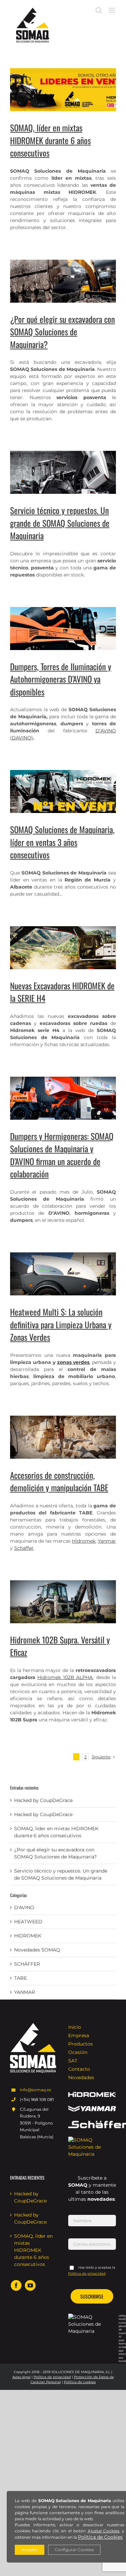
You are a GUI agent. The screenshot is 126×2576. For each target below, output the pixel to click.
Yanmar (107, 1541)
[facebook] (16, 2285)
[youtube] (30, 2285)
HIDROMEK (28, 1936)
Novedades (81, 2077)
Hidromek (84, 1541)
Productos (80, 2044)
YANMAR (25, 1992)
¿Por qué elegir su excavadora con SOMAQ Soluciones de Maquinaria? (62, 332)
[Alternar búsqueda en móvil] (99, 10)
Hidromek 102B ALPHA (65, 1677)
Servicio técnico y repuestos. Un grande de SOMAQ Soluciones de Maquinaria (60, 523)
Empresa (79, 2035)
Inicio (75, 2027)
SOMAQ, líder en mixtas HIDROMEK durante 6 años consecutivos (50, 140)
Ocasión (78, 2052)
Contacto (79, 2069)
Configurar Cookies (74, 2550)
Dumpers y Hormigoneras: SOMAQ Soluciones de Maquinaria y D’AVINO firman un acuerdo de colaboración (62, 1155)
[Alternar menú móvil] (112, 10)
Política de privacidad (52, 2377)
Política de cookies (80, 2382)
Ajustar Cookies (103, 2531)
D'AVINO (24, 1907)
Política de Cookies (100, 2537)
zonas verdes (73, 1362)
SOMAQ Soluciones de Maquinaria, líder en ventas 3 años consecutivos (62, 842)
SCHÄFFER (27, 1964)
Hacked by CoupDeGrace (43, 1800)
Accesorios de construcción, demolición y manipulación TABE (59, 1481)
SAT (73, 2061)
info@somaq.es (35, 2090)
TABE (20, 1978)
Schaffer (24, 1548)
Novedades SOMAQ (37, 1950)
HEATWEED (28, 1922)
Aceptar (30, 2550)
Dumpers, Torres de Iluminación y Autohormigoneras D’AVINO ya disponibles (61, 679)
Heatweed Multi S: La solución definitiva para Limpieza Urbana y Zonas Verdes (61, 1324)
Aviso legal (22, 2377)
